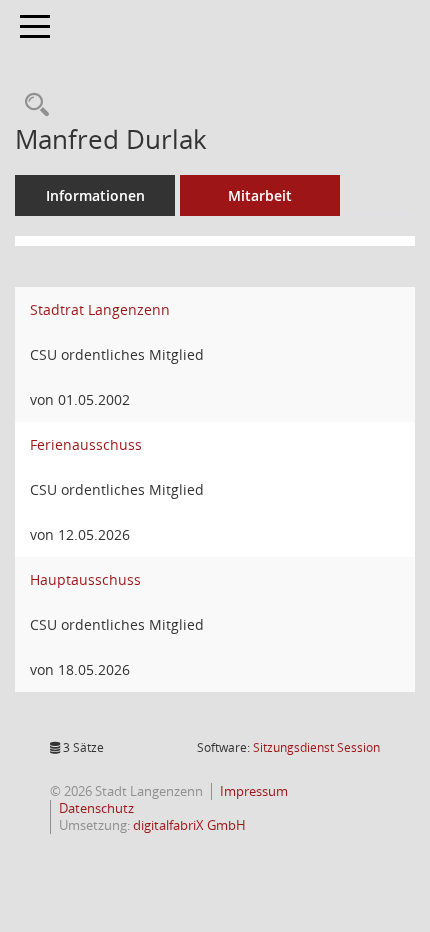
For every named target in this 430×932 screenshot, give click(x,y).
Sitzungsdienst (316, 747)
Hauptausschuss (85, 579)
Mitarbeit (260, 195)
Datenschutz (96, 808)
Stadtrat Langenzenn (100, 309)
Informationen (95, 195)
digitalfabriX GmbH (189, 825)
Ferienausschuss (86, 444)
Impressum (254, 791)
